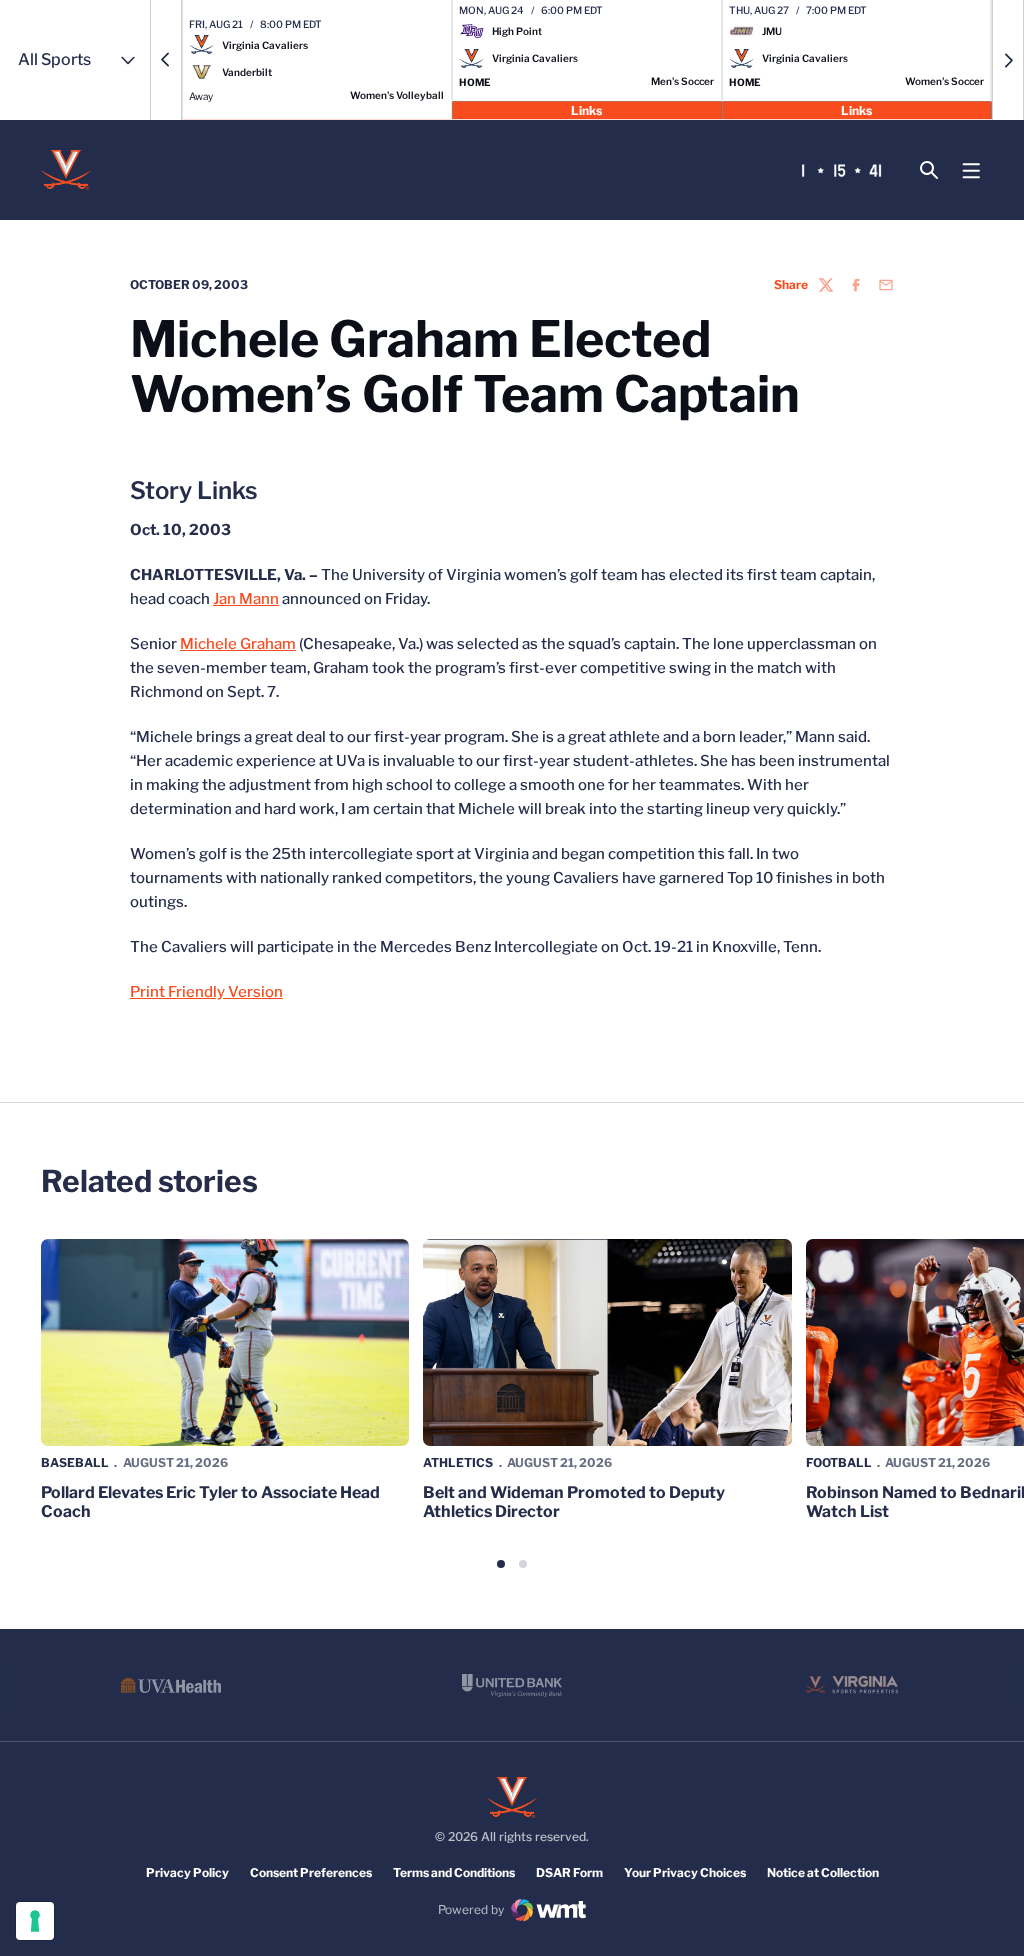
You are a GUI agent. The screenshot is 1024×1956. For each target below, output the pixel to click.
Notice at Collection (823, 1872)
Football (839, 1462)
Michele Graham (238, 644)
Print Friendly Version (206, 992)
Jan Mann (246, 599)
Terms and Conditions (454, 1872)
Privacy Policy (187, 1872)
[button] (166, 60)
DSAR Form (569, 1872)
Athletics (458, 1462)
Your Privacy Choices (685, 1872)
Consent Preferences (311, 1872)
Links (586, 109)
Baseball (75, 1462)
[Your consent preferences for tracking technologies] (35, 1921)
